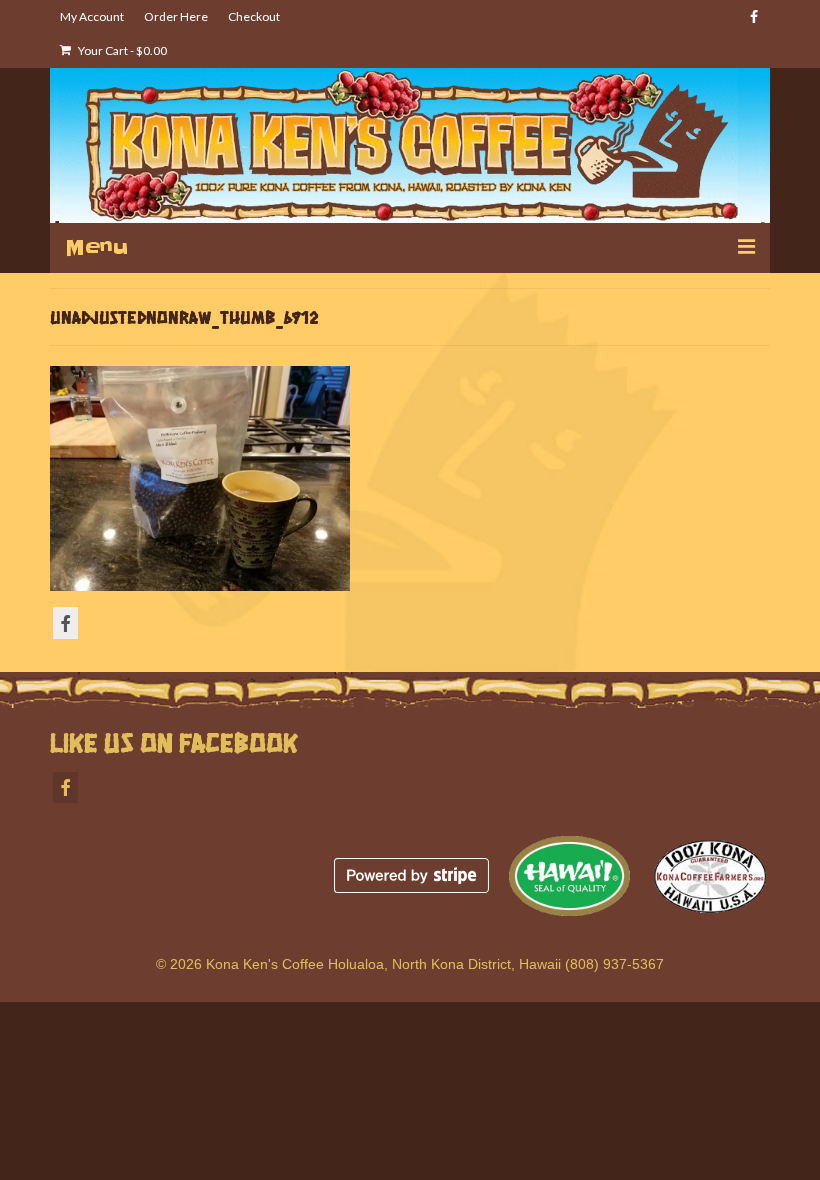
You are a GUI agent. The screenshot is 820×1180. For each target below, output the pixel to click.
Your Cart (121, 50)
